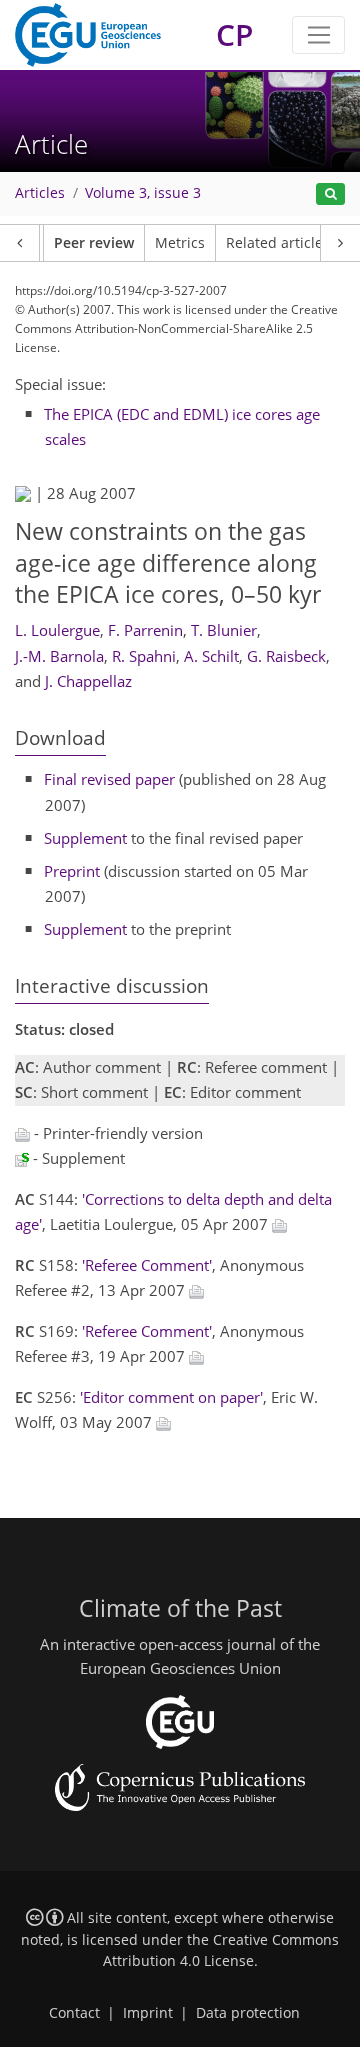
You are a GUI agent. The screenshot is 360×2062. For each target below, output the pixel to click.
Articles (40, 193)
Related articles (278, 243)
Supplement (85, 838)
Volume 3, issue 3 (143, 193)
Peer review (94, 243)
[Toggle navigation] (318, 35)
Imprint (148, 2013)
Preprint (72, 871)
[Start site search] (330, 194)
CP (234, 34)
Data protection (248, 2013)
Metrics (180, 243)
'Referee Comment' (147, 1265)
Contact (74, 2013)
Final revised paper (109, 779)
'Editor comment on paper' (171, 1397)
